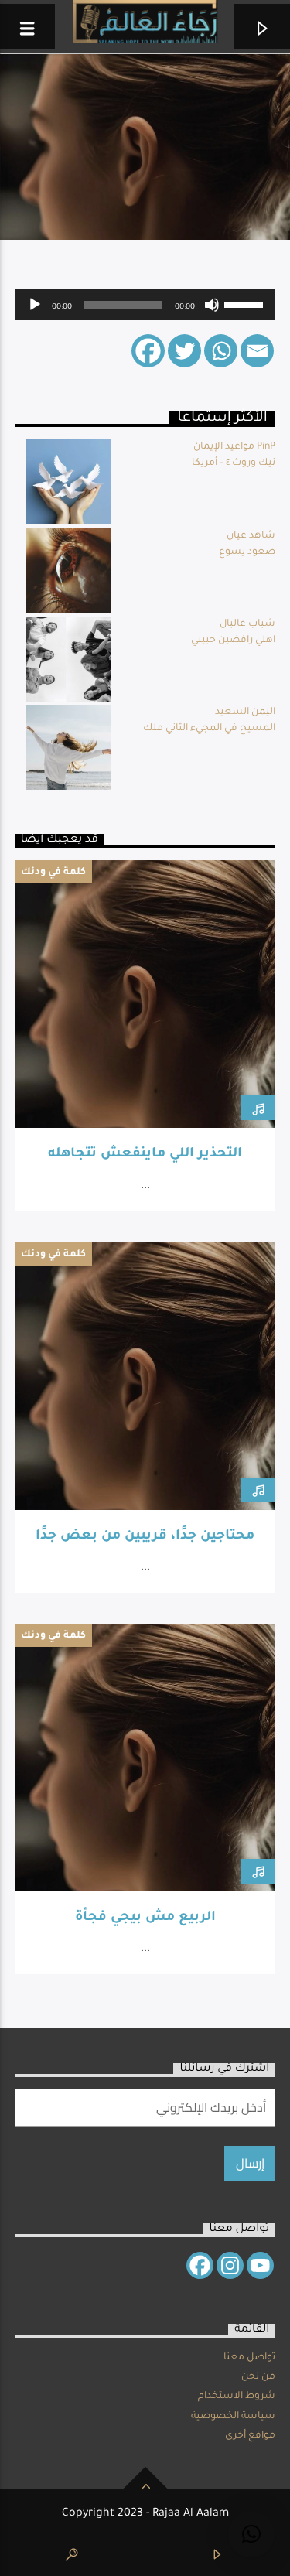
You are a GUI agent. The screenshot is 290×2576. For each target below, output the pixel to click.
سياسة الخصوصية (233, 2417)
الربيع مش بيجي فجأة (145, 1918)
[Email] (257, 351)
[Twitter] (184, 351)
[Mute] (212, 305)
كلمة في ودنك (53, 873)
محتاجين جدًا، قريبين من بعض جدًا (145, 1537)
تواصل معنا (249, 2358)
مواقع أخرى (250, 2436)
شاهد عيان (251, 536)
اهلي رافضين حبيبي (233, 641)
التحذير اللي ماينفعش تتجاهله (145, 1155)
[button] (251, 2534)
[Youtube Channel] (260, 2265)
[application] (145, 305)
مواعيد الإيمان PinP (234, 447)
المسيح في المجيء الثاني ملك (209, 729)
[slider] (246, 303)
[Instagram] (230, 2265)
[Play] (35, 305)
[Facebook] (148, 351)
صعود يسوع (247, 552)
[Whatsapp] (221, 351)
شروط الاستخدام (237, 2397)
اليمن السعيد (245, 712)
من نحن (258, 2377)
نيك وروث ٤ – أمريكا (234, 463)
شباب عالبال (247, 624)
